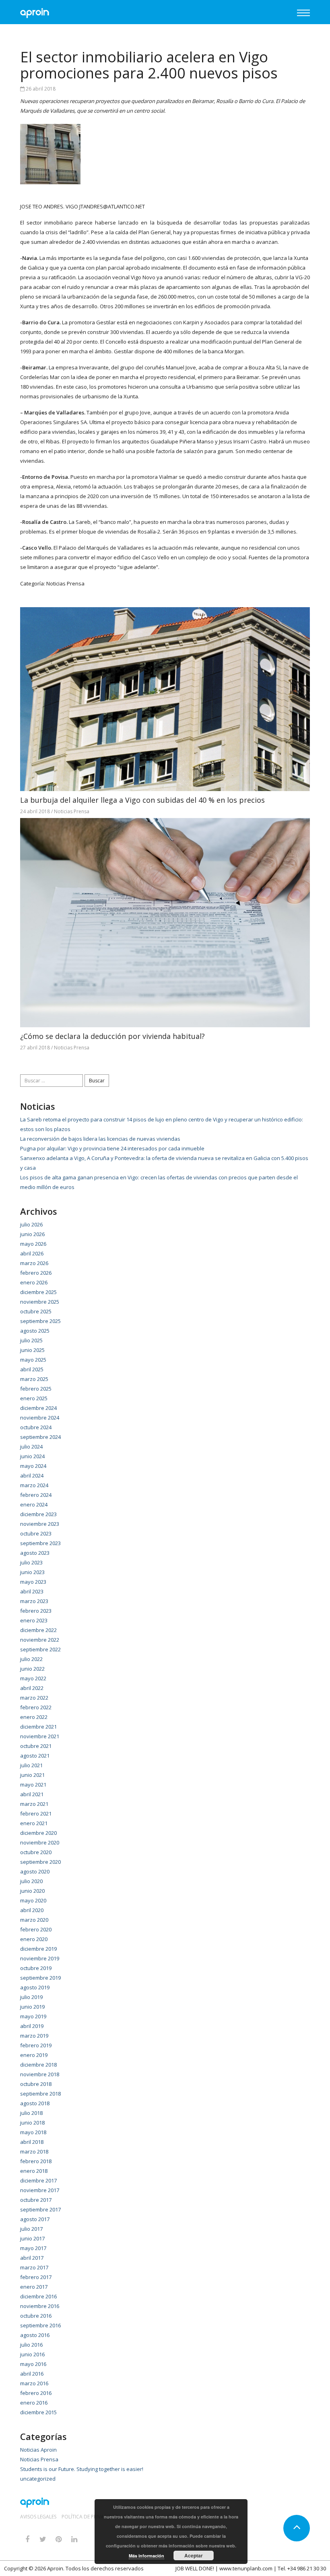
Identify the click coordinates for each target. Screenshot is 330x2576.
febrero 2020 (36, 1929)
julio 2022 (31, 1659)
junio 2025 (32, 1350)
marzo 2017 (34, 2267)
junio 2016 (32, 2354)
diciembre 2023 (38, 1514)
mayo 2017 (33, 2248)
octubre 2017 (36, 2200)
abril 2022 (32, 1688)
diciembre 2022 (38, 1630)
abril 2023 (32, 1591)
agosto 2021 (35, 1756)
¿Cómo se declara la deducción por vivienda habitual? (112, 1036)
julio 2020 (31, 1881)
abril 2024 (32, 1476)
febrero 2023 (36, 1611)
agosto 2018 (35, 2103)
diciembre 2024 (38, 1408)
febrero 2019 (36, 2045)
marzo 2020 (34, 1920)
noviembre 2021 (40, 1736)
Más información (146, 2556)
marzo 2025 (34, 1379)
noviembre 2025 (40, 1302)
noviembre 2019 (40, 1958)
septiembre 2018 (40, 2094)
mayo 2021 (33, 1785)
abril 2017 (32, 2258)
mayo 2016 (33, 2364)
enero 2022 (34, 1717)
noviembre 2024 (40, 1418)
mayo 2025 (33, 1360)
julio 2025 (31, 1340)
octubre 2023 (36, 1533)
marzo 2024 (34, 1485)
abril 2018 (32, 2142)
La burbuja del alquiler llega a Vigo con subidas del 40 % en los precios (142, 800)
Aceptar (194, 2555)
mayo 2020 (33, 1900)
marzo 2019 (34, 2036)
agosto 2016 (35, 2335)
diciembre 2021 (38, 1727)
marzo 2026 (34, 1263)
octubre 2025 (36, 1311)
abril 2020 (32, 1910)
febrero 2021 (36, 1814)
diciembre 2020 (38, 1833)
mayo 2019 (33, 2016)
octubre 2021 (36, 1746)
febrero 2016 (36, 2393)
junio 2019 (32, 2007)
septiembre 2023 (40, 1543)
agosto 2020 (35, 1871)
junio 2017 (32, 2238)
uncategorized (38, 2479)
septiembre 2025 (40, 1321)
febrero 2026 (36, 1273)
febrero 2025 (36, 1389)
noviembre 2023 (40, 1524)
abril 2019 (32, 2026)
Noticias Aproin (38, 2450)
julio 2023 (31, 1562)
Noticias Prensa (65, 583)
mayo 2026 (33, 1244)
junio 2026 (32, 1234)
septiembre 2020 (40, 1862)
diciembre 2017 (38, 2180)
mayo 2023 (33, 1582)
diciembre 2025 (38, 1292)
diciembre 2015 (38, 2412)
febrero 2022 (36, 1707)
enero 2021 (34, 1823)
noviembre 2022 (40, 1640)
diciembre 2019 (38, 1949)
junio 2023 (32, 1572)
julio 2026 (31, 1224)
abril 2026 (32, 1253)
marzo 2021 (34, 1804)
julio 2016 (31, 2345)
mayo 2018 (33, 2132)
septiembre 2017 (40, 2209)
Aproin (55, 2568)
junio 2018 (32, 2123)
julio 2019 (31, 1997)
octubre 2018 (36, 2084)
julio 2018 (31, 2113)
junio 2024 (32, 1456)
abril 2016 (32, 2374)
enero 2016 (34, 2403)
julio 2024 (31, 1447)
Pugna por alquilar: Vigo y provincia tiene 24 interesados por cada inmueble (112, 1148)
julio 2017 (31, 2229)
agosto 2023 (35, 1553)
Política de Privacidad (90, 2517)
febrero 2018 (36, 2161)
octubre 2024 (36, 1427)
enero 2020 (34, 1939)
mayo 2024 (33, 1466)
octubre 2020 (36, 1852)
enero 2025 (34, 1398)
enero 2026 (34, 1282)
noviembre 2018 (40, 2074)
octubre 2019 (36, 1968)
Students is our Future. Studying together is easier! (82, 2469)
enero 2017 (34, 2287)
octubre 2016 (36, 2316)
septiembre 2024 (40, 1437)
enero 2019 (34, 2055)
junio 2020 (32, 1891)
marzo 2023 (34, 1601)
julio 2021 (31, 1765)
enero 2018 (34, 2171)
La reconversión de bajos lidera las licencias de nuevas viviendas (100, 1139)
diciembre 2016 (38, 2296)
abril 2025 (32, 1369)
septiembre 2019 (40, 1978)
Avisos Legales (38, 2517)
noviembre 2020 (40, 1842)
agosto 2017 (35, 2219)
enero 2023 (34, 1620)
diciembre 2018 (38, 2065)
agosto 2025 (35, 1331)
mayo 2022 (33, 1678)
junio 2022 (32, 1669)
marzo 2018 (34, 2151)
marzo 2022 (34, 1698)
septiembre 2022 (40, 1649)
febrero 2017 (36, 2277)
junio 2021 (32, 1775)
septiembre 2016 (40, 2325)
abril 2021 (32, 1794)
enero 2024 (34, 1504)
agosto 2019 (35, 1987)
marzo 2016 (34, 2383)
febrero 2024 (36, 1495)
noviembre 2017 (40, 2190)
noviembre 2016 (40, 2306)
